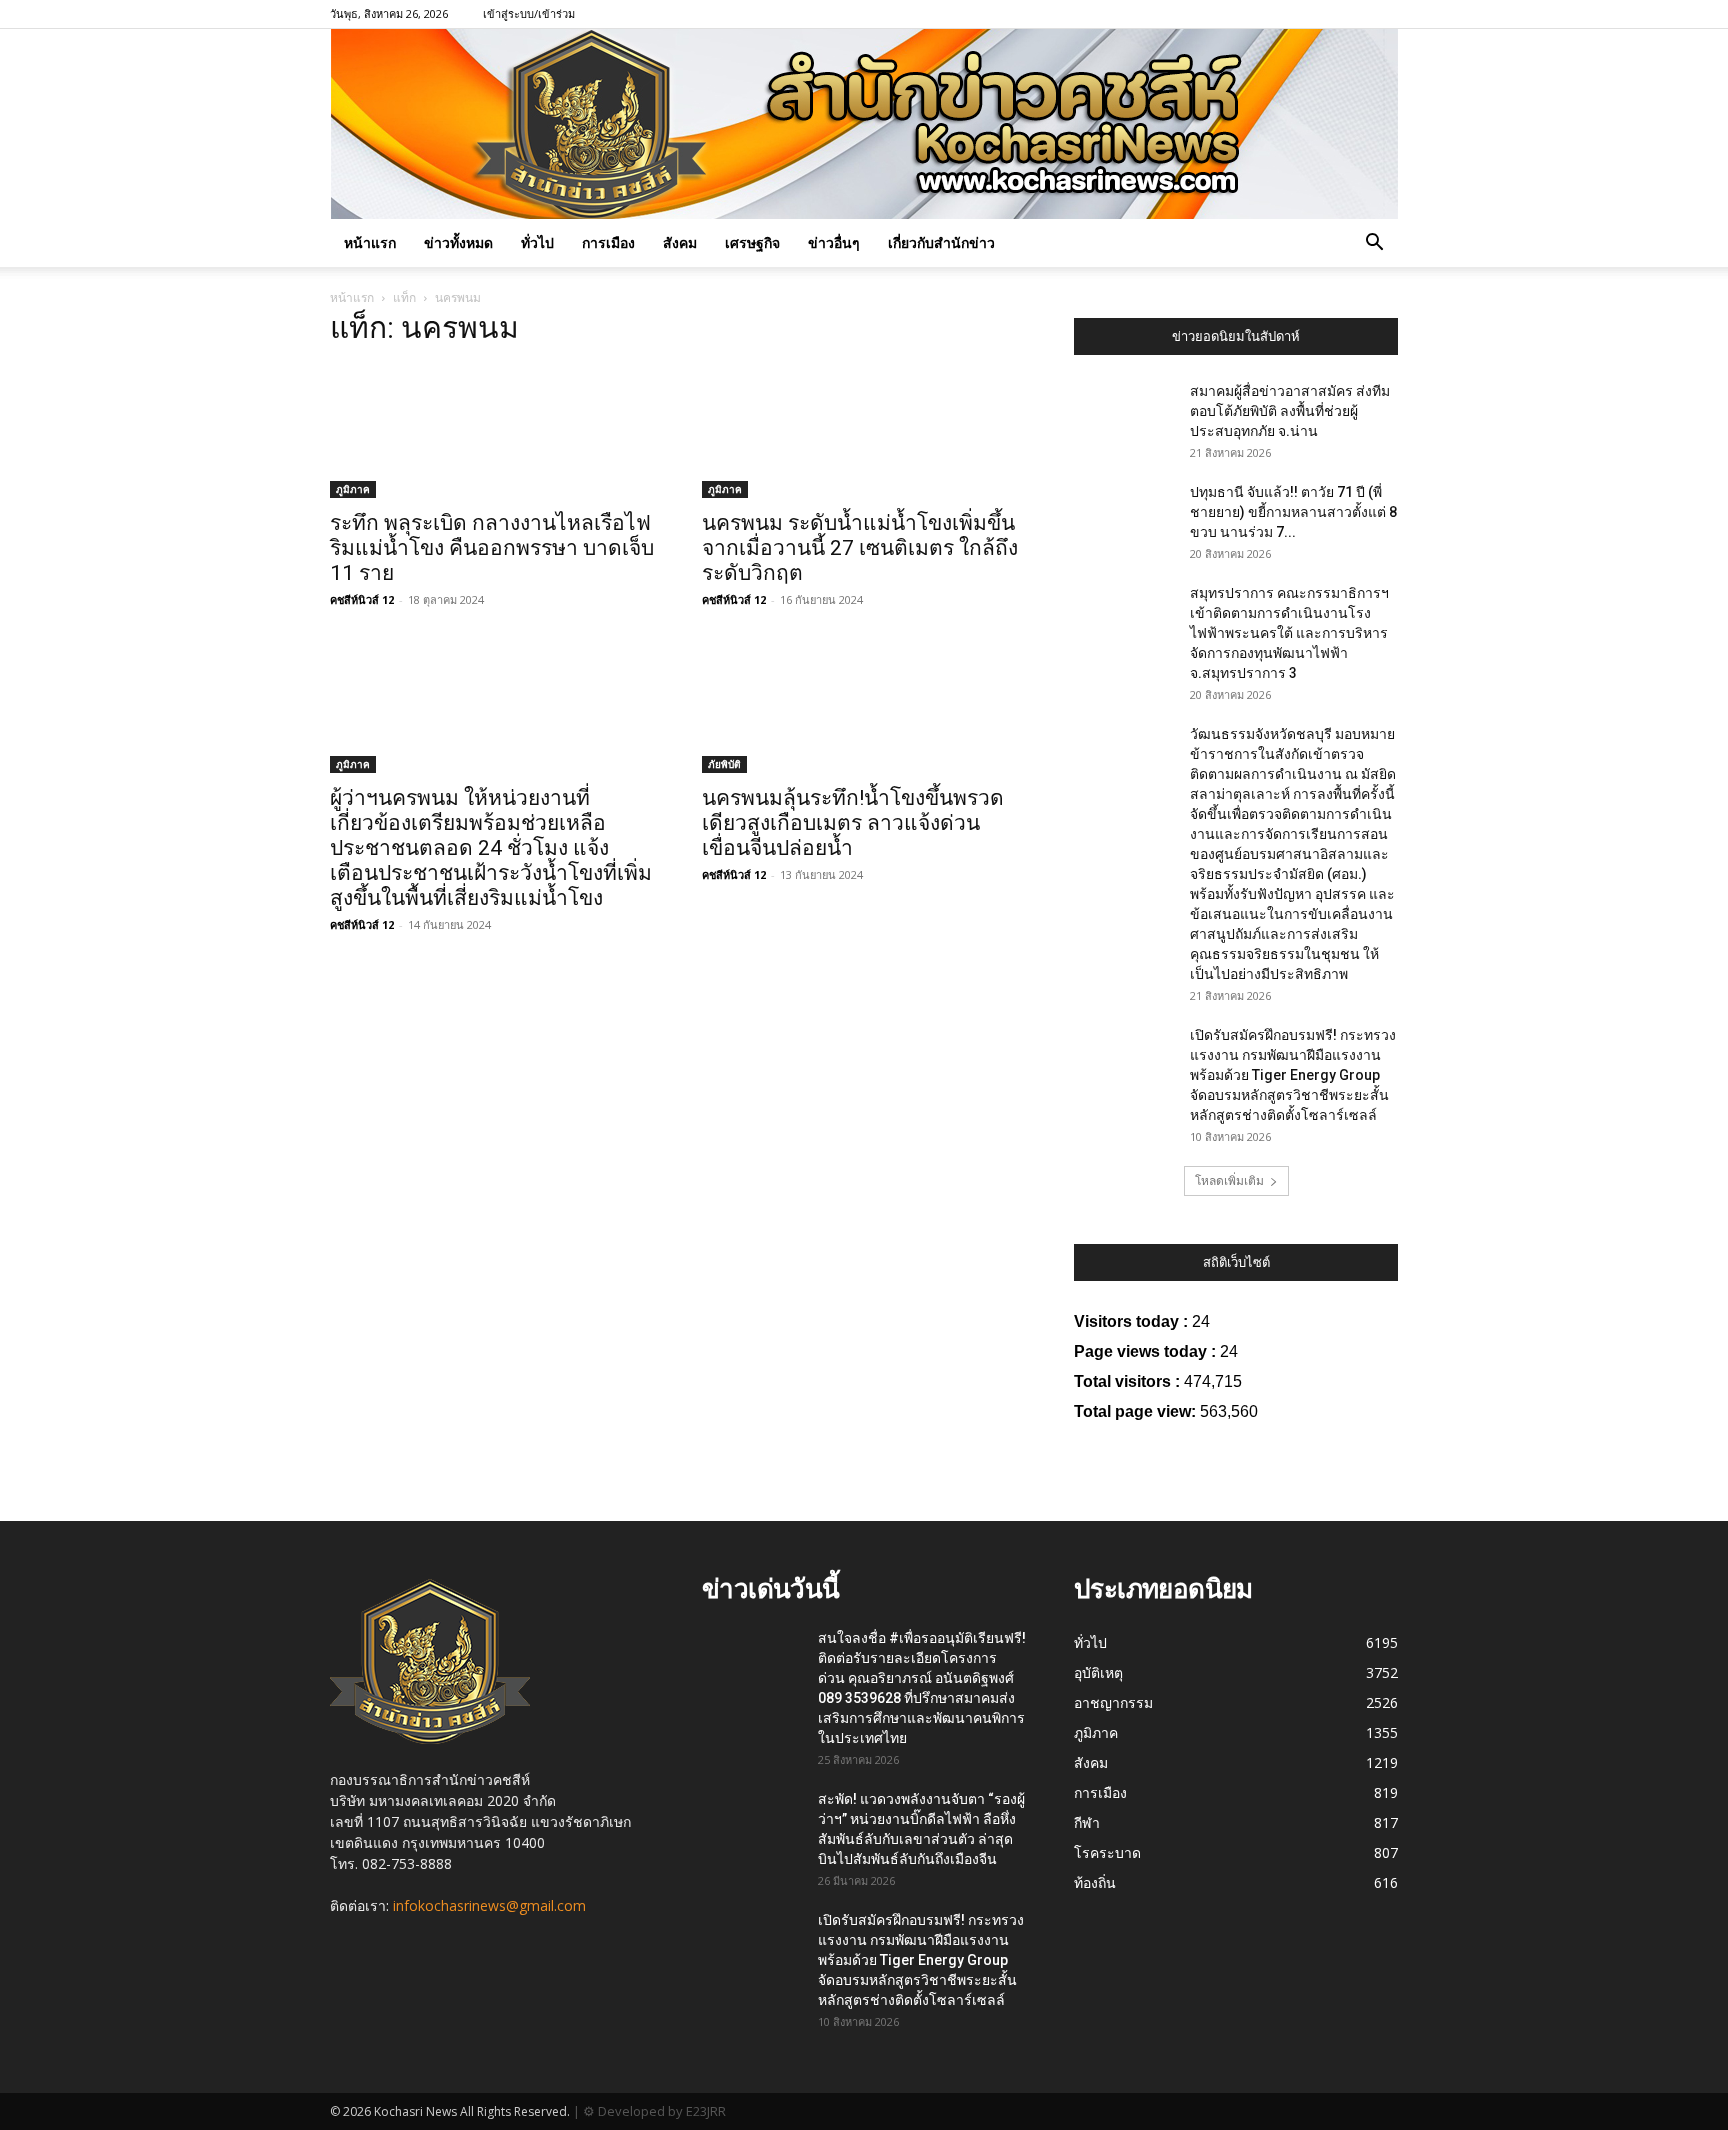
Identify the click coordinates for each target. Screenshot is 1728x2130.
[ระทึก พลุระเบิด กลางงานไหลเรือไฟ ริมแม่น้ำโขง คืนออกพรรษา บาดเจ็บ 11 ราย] (492, 432)
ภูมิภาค (353, 489)
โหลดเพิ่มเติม (1229, 1180)
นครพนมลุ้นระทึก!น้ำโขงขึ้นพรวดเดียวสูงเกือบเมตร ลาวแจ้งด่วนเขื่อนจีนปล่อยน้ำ (853, 823)
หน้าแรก (370, 242)
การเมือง (608, 242)
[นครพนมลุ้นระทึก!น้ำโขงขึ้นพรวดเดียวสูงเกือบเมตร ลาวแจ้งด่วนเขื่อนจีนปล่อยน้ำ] (864, 706)
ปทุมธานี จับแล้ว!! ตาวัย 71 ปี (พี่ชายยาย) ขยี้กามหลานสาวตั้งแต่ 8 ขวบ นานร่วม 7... (1293, 512)
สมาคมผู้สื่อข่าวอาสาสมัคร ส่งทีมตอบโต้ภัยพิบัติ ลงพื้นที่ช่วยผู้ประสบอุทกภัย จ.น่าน (1290, 411)
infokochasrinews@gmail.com (489, 1905)
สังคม (680, 242)
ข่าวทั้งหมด (458, 242)
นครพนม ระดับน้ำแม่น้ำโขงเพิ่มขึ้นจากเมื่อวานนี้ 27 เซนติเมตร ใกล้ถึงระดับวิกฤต (860, 548)
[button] (1374, 244)
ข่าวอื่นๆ (834, 242)
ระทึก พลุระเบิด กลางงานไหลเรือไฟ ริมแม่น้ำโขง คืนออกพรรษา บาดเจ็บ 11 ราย (492, 548)
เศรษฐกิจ (752, 242)
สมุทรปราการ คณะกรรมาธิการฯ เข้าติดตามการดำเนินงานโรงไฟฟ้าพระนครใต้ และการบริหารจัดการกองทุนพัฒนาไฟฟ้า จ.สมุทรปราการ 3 (1289, 633)
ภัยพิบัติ (724, 764)
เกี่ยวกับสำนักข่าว (941, 242)
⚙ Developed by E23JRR (654, 2111)
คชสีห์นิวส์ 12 (362, 599)
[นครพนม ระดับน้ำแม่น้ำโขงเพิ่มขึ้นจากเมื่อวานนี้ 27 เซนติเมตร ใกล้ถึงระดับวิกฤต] (864, 432)
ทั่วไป (537, 242)
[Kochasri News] (864, 124)
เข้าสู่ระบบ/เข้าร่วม (529, 13)
